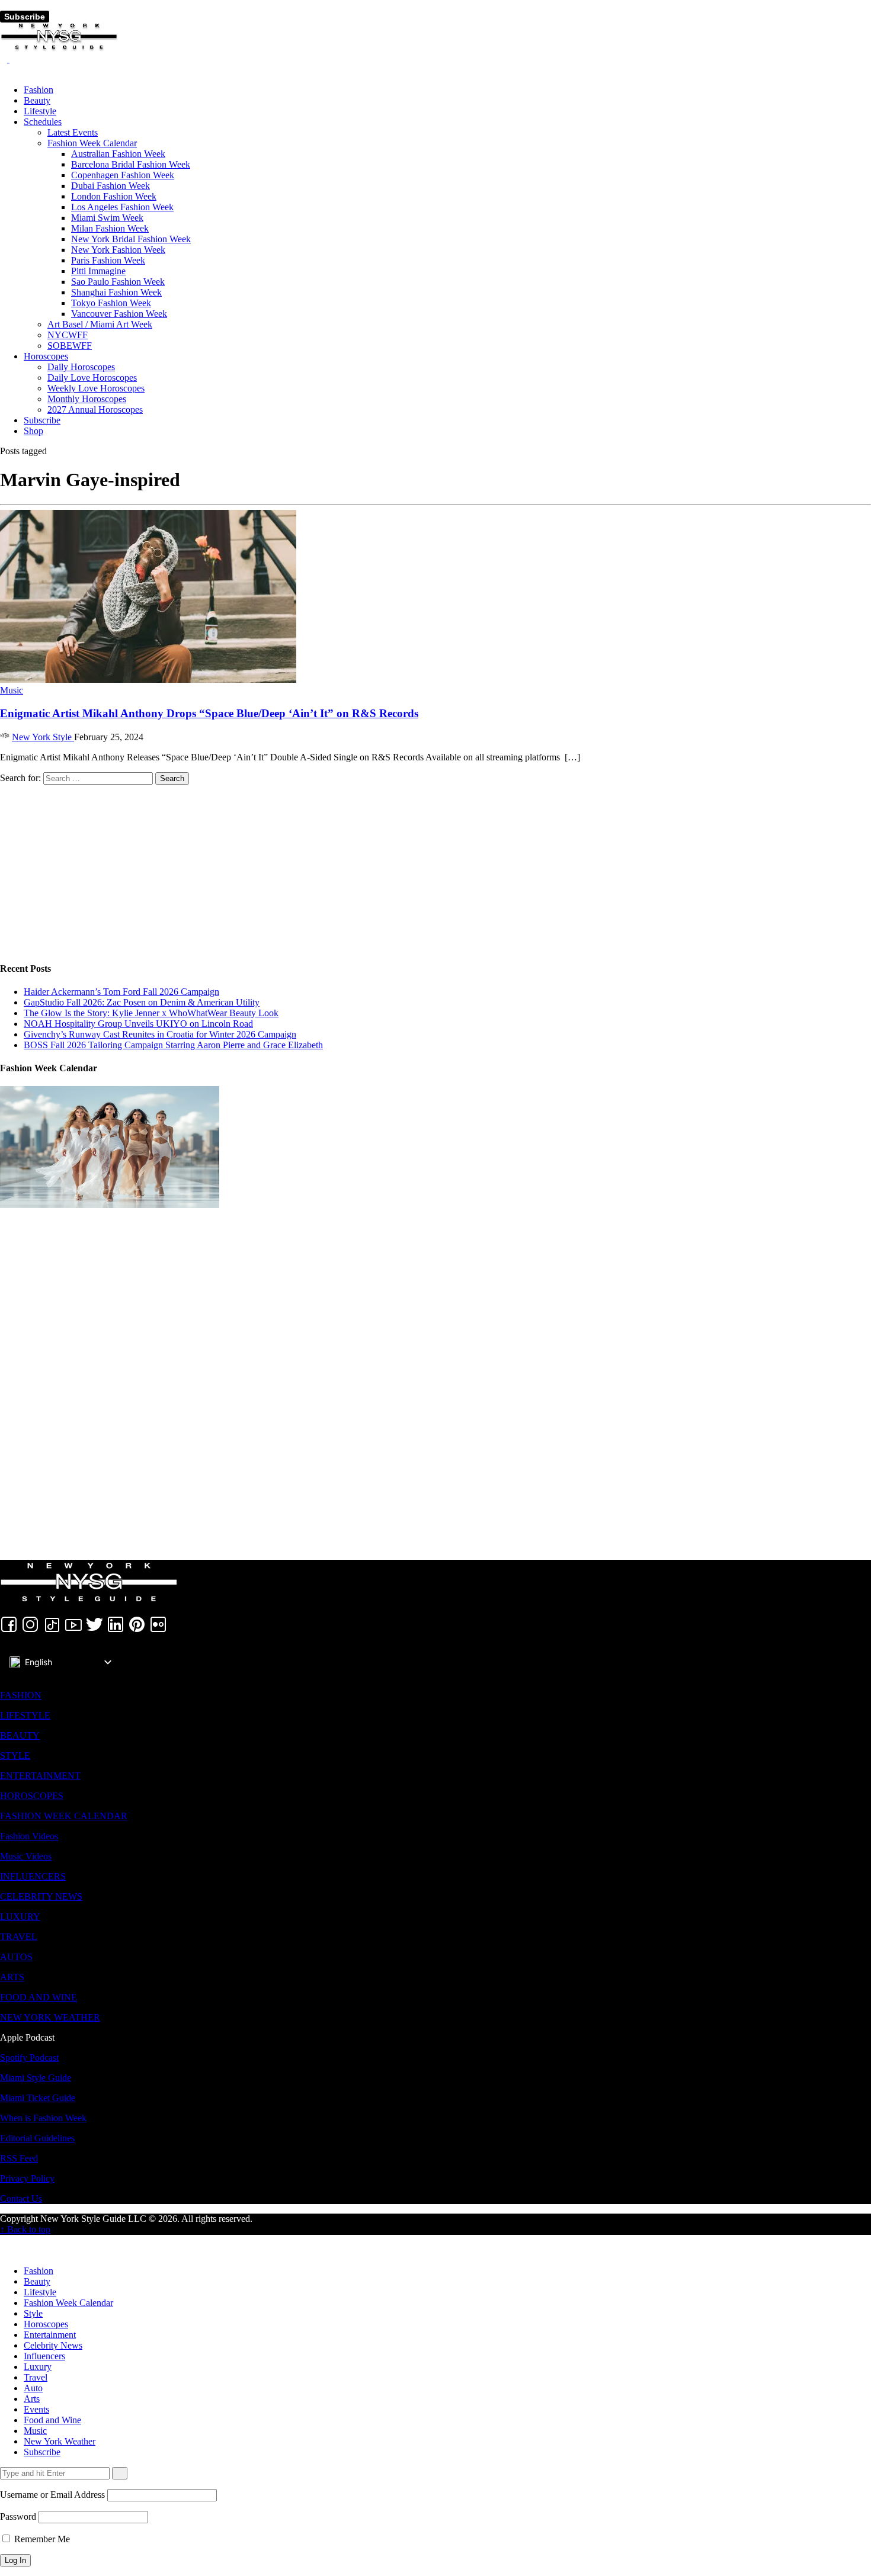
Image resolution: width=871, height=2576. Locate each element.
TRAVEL (19, 1937)
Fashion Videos (29, 1836)
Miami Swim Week (107, 218)
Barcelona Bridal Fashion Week (131, 164)
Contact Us (21, 2198)
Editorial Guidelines (37, 2138)
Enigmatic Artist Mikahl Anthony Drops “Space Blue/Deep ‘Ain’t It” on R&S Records (209, 713)
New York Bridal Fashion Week (131, 239)
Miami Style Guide (36, 2078)
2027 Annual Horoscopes (95, 409)
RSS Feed (19, 2158)
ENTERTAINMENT (40, 1776)
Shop (33, 431)
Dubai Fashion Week (111, 186)
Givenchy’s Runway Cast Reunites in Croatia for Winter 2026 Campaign (160, 1034)
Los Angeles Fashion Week (122, 207)
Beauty (37, 100)
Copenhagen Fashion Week (123, 175)
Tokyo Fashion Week (111, 303)
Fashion (39, 90)
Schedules (43, 122)
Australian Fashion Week (118, 154)
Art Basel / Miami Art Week (100, 324)
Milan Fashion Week (110, 228)
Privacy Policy (27, 2178)
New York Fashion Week (118, 250)
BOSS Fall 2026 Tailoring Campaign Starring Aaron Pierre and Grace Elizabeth (173, 1045)
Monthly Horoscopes (87, 399)
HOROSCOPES (32, 1796)
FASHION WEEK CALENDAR (64, 1816)
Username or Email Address (52, 2495)
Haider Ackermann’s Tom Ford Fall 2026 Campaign (121, 992)
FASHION (21, 1695)
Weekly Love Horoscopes (96, 388)
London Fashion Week (114, 196)
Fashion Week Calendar (92, 143)
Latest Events (73, 132)
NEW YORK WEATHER (50, 2017)
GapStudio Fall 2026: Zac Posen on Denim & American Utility (142, 1002)
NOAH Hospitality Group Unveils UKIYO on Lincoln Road (138, 1024)
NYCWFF (68, 335)
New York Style (43, 737)
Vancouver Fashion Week (119, 314)
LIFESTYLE (25, 1715)
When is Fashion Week (43, 2118)
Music (12, 690)
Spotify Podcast (29, 2058)
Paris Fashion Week (108, 260)
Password (18, 2516)
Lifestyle (40, 111)
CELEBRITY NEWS (41, 1896)
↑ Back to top (25, 2229)
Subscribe (25, 17)
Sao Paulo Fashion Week (118, 282)
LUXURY (20, 1917)
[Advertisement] (356, 868)
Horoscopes (46, 356)
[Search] (5, 59)
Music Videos (26, 1856)
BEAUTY (20, 1735)
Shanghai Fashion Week (116, 292)
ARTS (12, 1977)
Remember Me (41, 2539)
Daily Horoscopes (81, 367)
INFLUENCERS (33, 1876)
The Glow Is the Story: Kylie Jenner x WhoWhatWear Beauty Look (151, 1013)
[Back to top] (4, 2240)
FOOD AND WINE (39, 1997)
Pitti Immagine (98, 271)
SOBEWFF (70, 346)
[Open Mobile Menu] (4, 5)
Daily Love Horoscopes (92, 378)
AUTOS (16, 1957)
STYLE (15, 1756)
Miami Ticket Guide (38, 2098)
